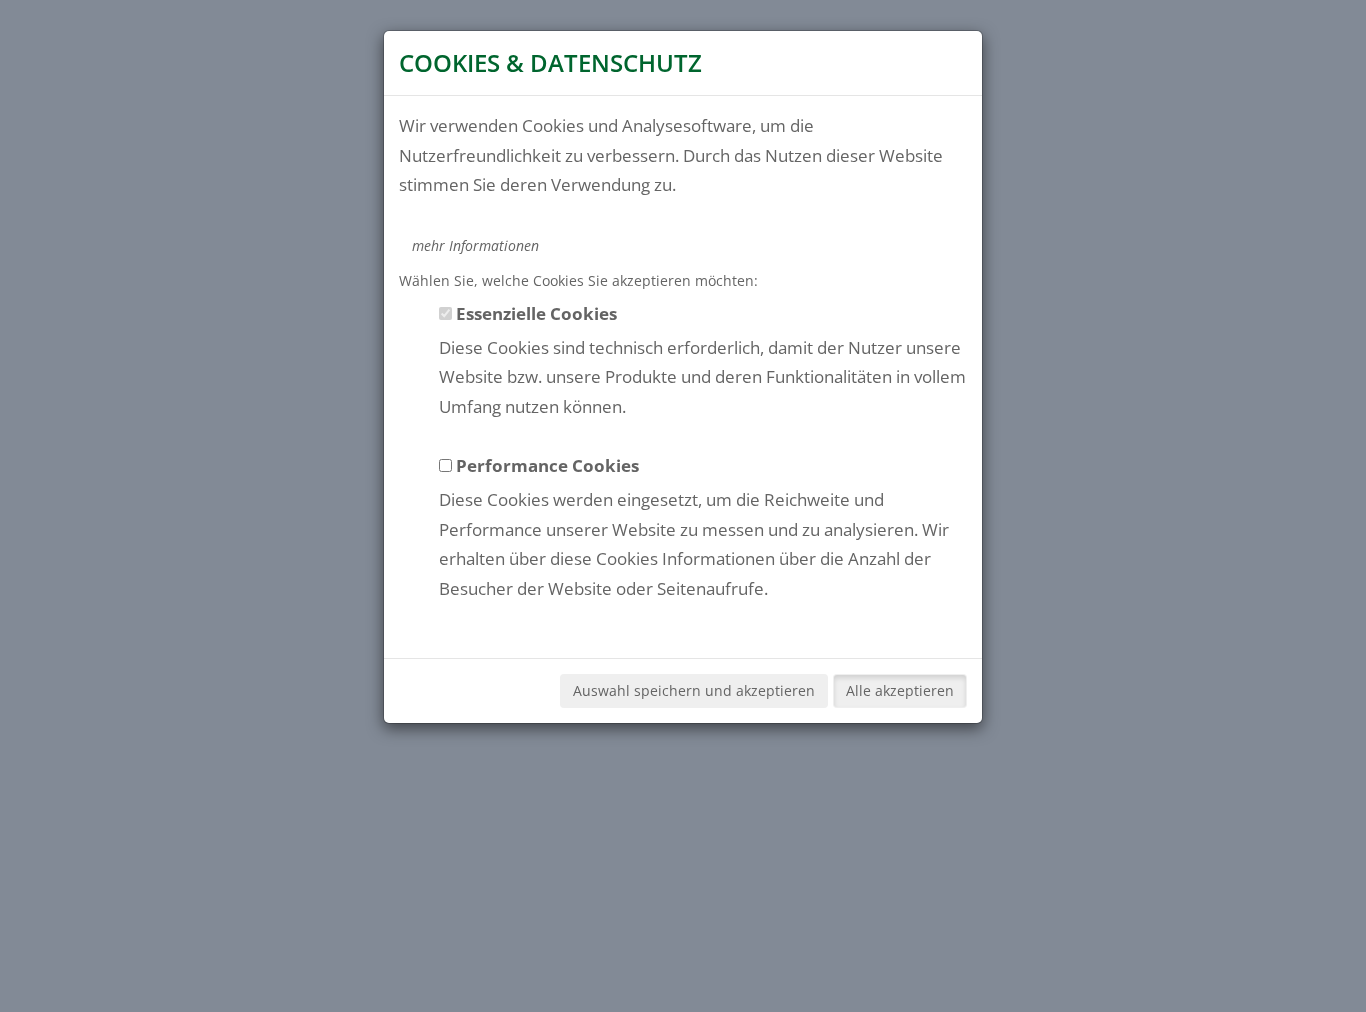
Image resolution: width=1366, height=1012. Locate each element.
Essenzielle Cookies (536, 313)
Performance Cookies (547, 465)
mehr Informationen (475, 245)
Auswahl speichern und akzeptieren (694, 690)
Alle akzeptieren (900, 690)
